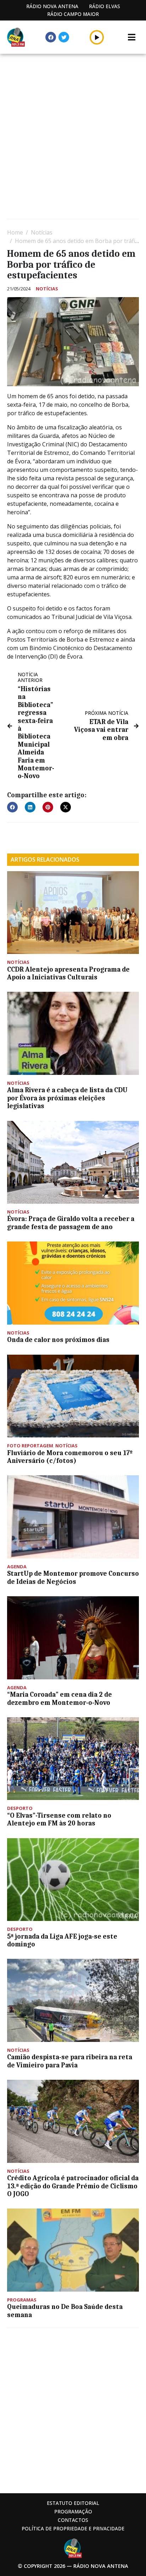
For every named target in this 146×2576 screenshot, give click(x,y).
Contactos (73, 2520)
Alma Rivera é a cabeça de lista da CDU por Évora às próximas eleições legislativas (67, 1098)
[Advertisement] (73, 137)
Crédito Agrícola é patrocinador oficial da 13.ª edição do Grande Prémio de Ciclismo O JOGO (73, 2186)
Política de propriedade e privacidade (73, 2528)
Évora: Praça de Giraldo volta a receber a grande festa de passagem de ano (71, 1223)
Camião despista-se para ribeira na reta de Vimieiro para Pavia (70, 2061)
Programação (73, 2511)
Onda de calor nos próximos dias (58, 1340)
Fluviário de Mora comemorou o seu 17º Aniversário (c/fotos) (70, 1457)
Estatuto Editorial (73, 2503)
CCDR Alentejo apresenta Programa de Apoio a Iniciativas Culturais (68, 973)
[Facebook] (51, 37)
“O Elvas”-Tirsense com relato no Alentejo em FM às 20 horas (59, 1819)
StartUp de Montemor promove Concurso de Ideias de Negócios (73, 1578)
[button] (97, 37)
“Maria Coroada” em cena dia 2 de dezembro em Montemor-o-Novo (60, 1698)
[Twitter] (64, 37)
